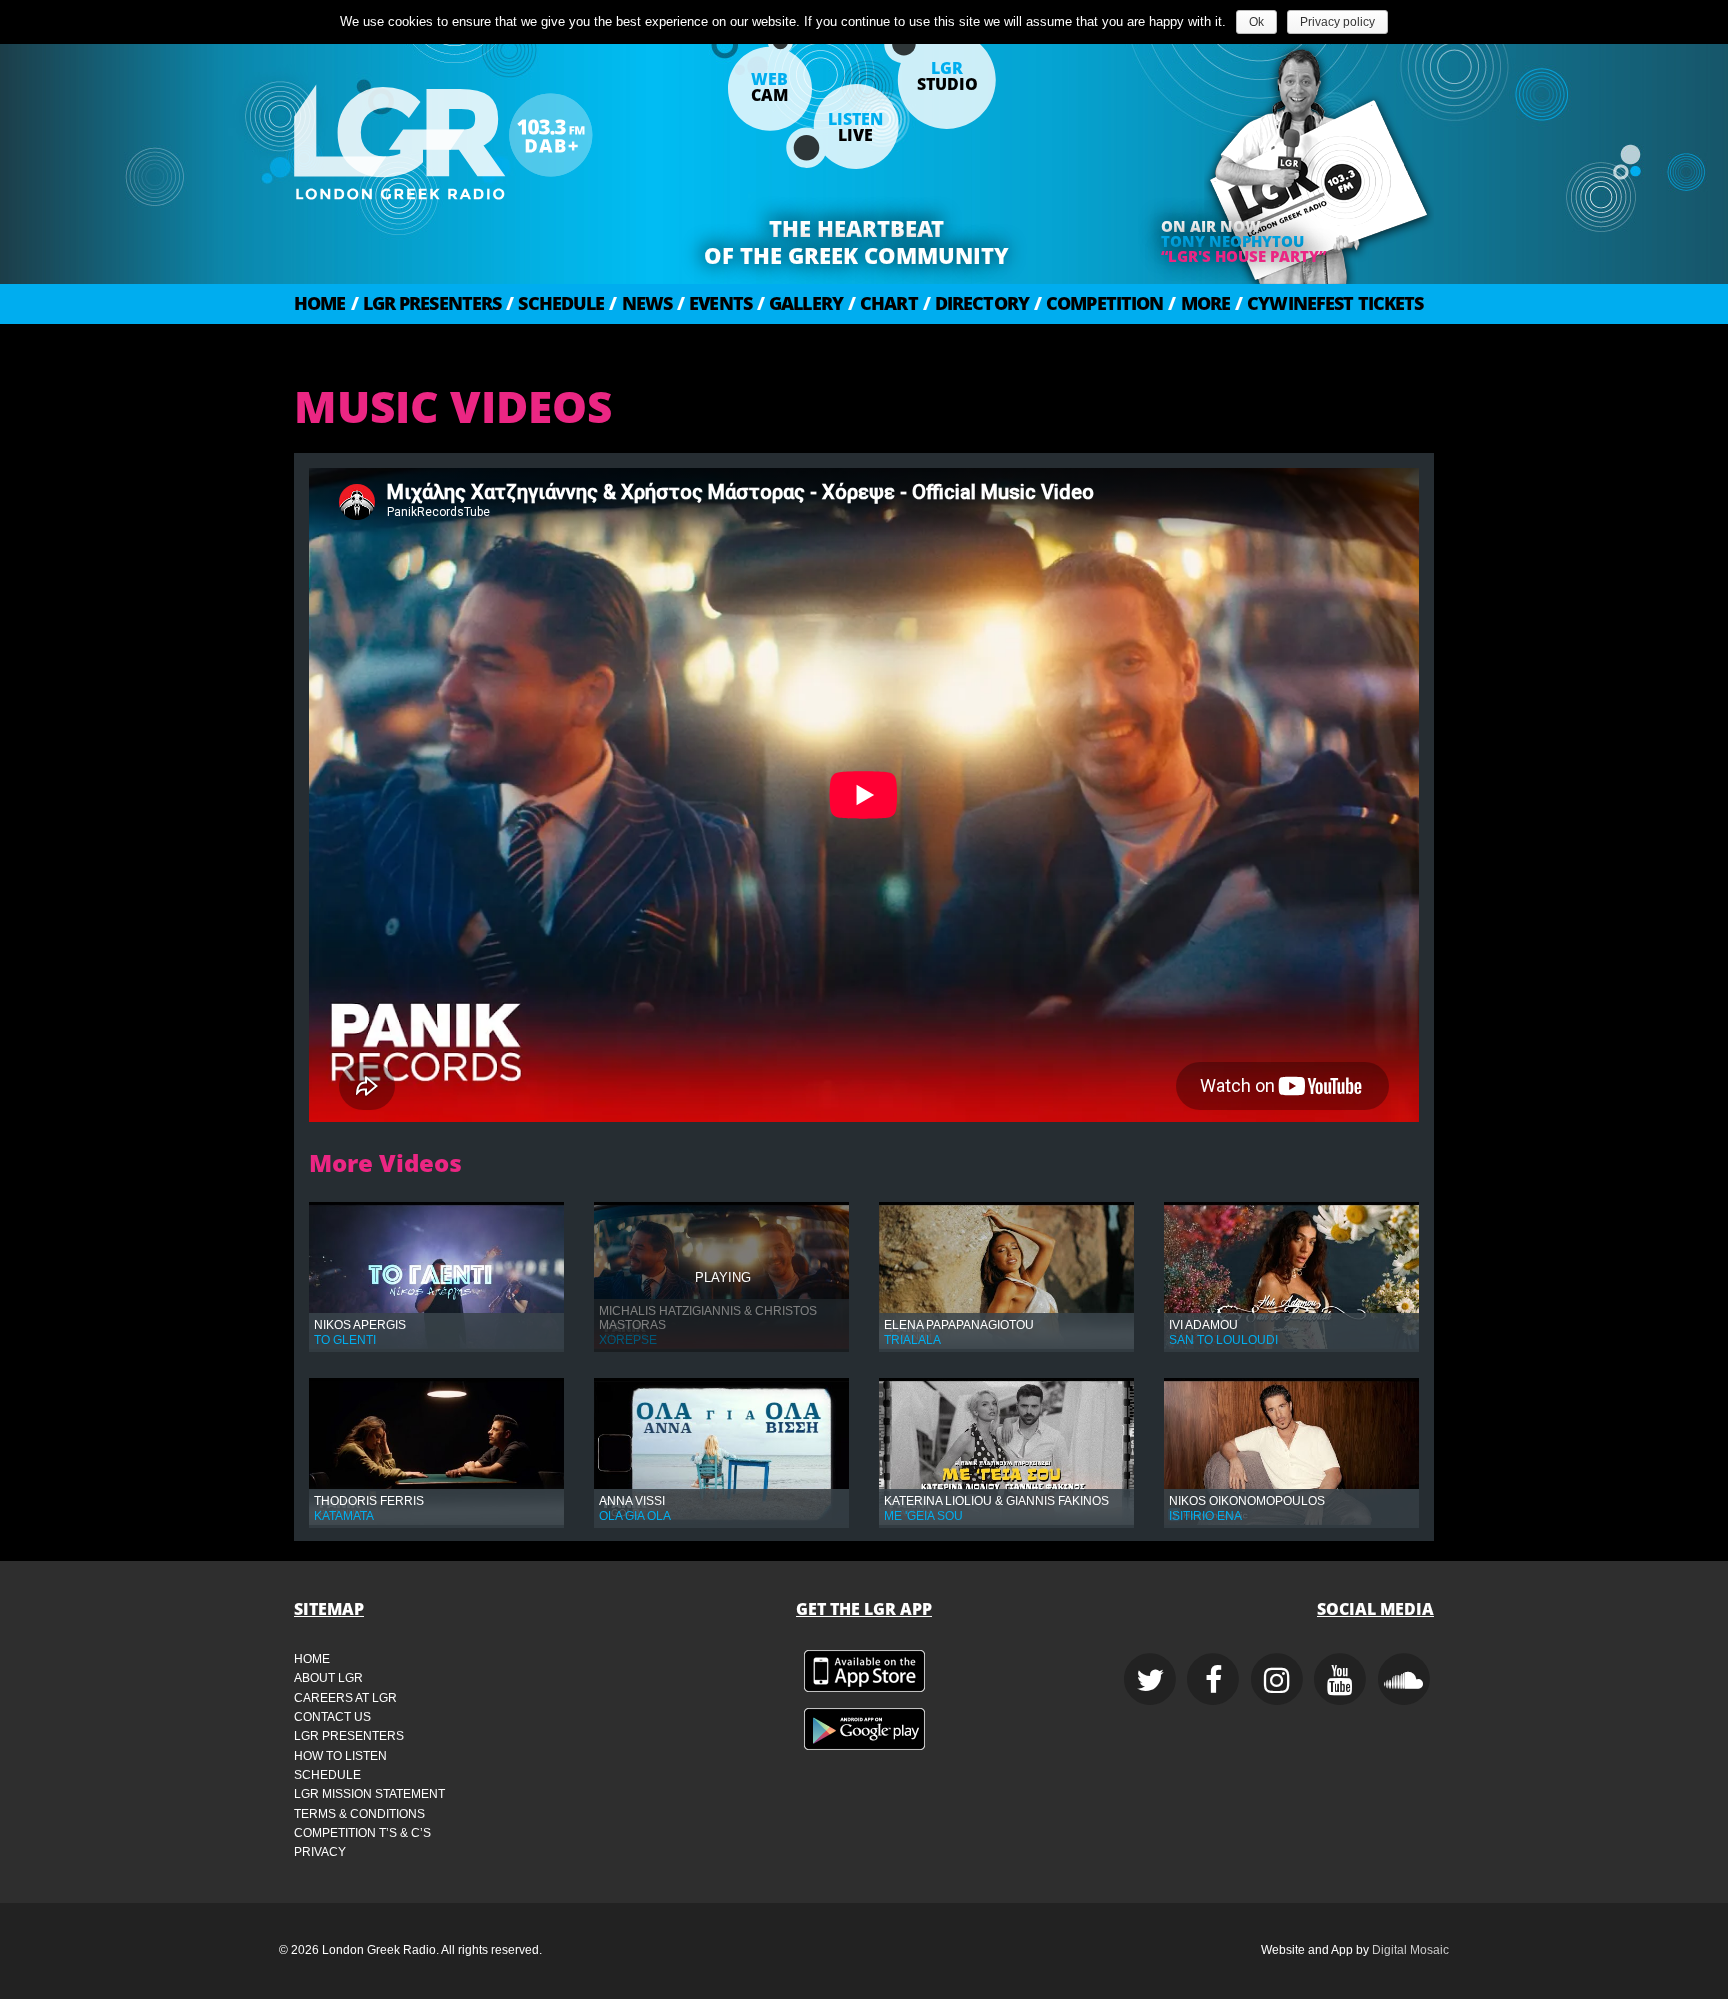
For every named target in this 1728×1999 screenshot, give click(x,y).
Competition (1098, 303)
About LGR (328, 1678)
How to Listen (340, 1756)
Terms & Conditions (359, 1814)
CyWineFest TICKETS (1329, 303)
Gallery (800, 303)
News (640, 303)
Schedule (555, 303)
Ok (1256, 22)
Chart (883, 303)
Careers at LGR (345, 1698)
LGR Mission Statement (369, 1794)
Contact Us (332, 1717)
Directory (976, 303)
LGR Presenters (426, 303)
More (1199, 303)
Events (714, 303)
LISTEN (855, 127)
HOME (320, 303)
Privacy (320, 1852)
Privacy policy (1337, 22)
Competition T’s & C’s (362, 1833)
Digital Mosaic (1410, 1950)
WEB (769, 87)
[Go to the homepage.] (494, 135)
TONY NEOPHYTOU (1232, 241)
